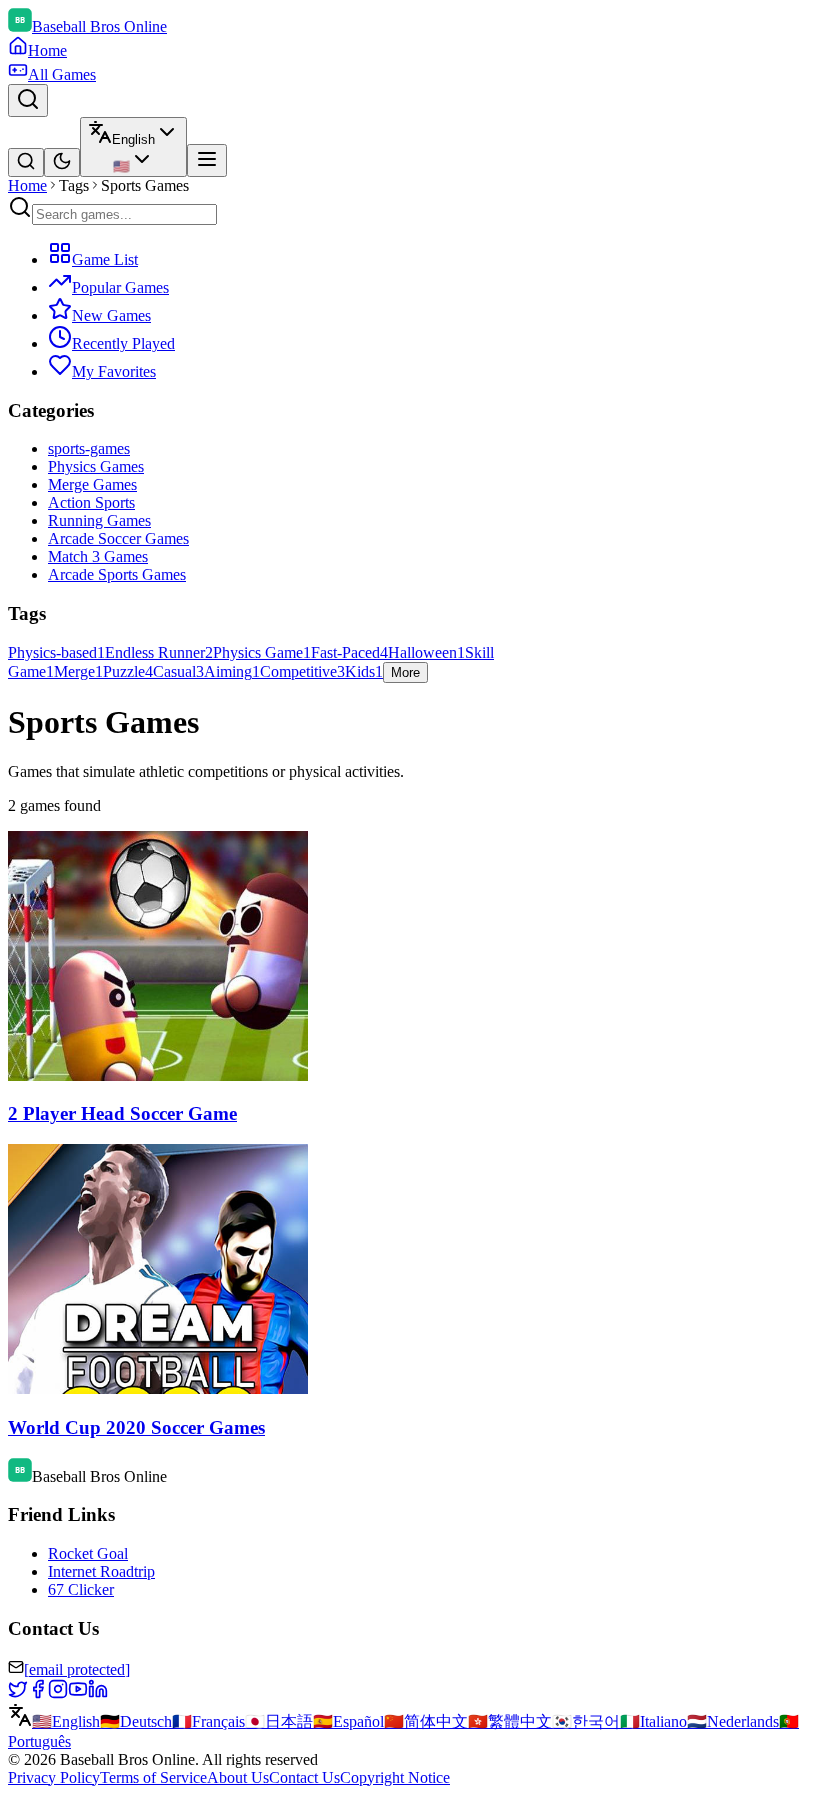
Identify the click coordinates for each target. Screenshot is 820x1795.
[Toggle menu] (207, 160)
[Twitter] (18, 1693)
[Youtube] (78, 1693)
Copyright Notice (395, 1777)
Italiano (653, 1721)
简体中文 (426, 1721)
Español (348, 1721)
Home (27, 185)
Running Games (99, 520)
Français (208, 1721)
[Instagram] (58, 1693)
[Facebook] (38, 1693)
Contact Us (304, 1777)
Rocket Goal (88, 1553)
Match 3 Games (98, 556)
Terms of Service (153, 1777)
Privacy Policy (54, 1777)
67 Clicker (81, 1589)
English (66, 1721)
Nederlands (733, 1721)
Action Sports (91, 502)
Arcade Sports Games (117, 574)
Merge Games (92, 484)
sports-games (89, 448)
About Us (238, 1777)
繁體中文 (510, 1721)
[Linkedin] (98, 1693)
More (405, 672)
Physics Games (96, 466)
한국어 (586, 1721)
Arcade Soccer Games (118, 538)
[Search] (28, 100)
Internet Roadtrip (101, 1571)
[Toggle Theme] (62, 162)
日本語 (279, 1721)
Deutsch (136, 1721)
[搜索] (26, 162)
